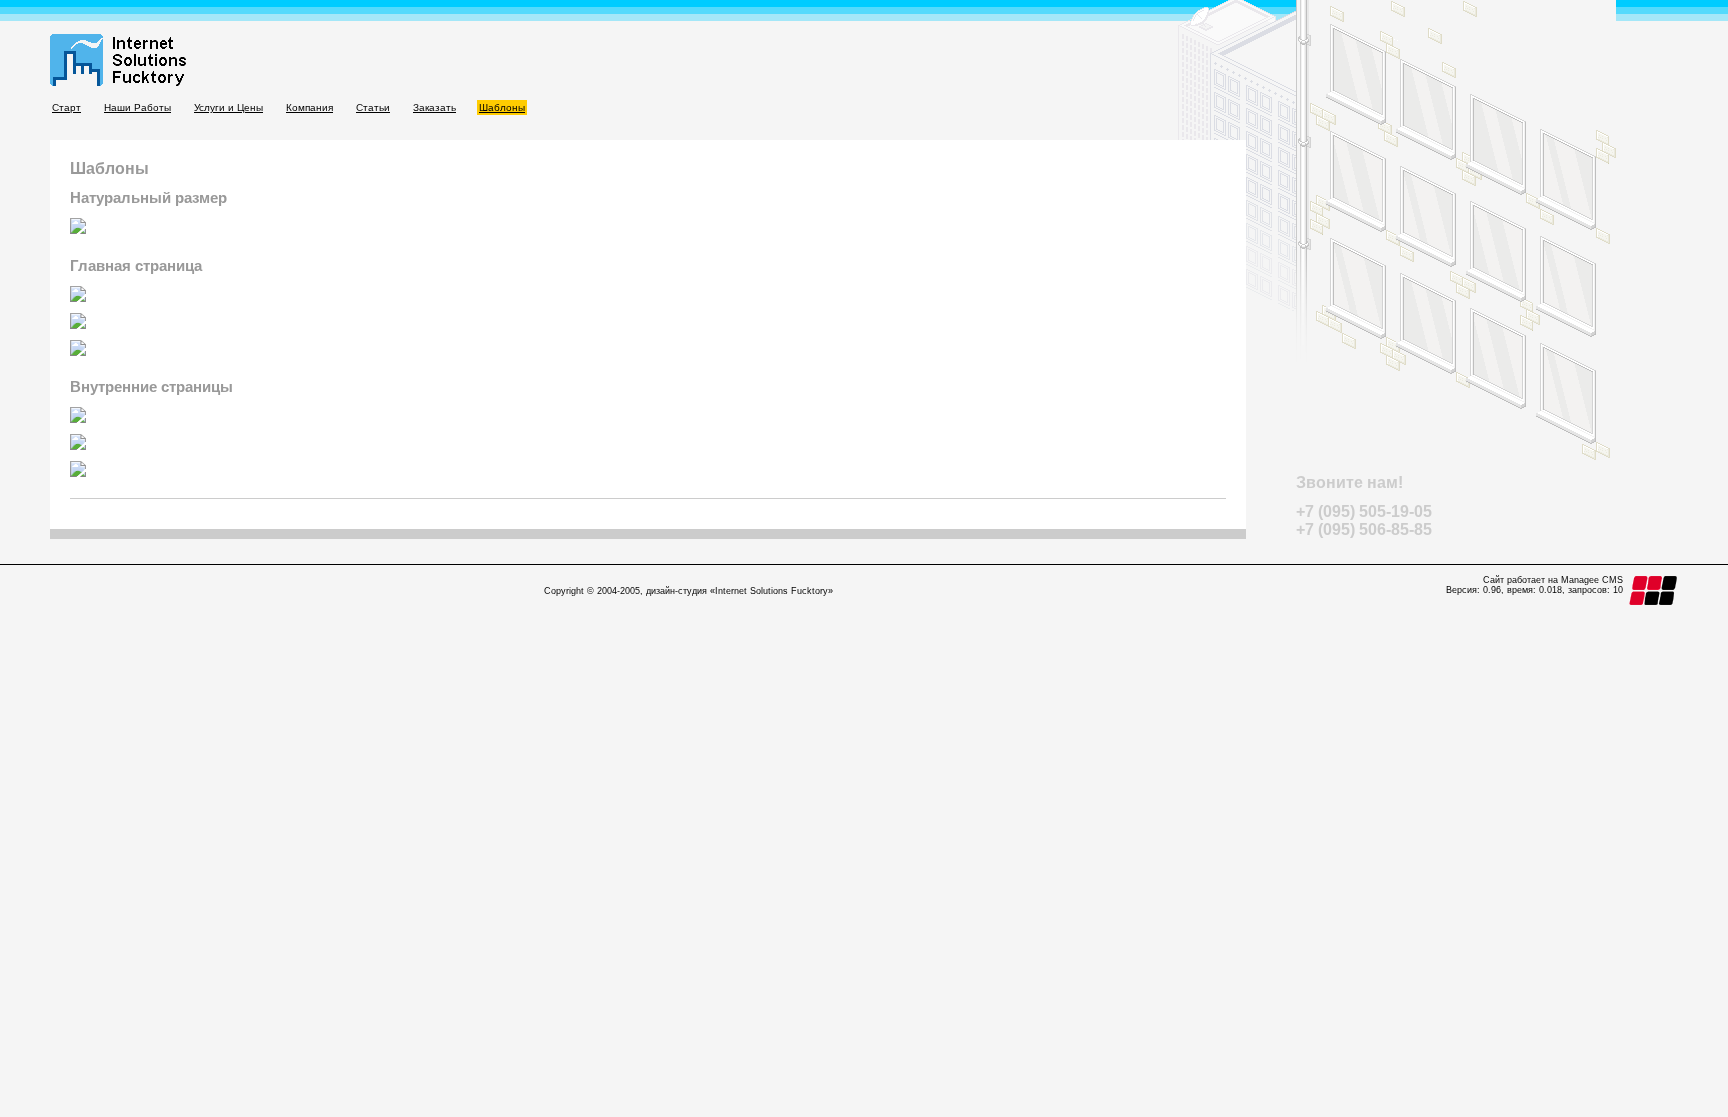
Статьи (373, 107)
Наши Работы (137, 107)
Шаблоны (502, 107)
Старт (66, 107)
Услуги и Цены (228, 107)
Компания (309, 107)
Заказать (434, 107)
